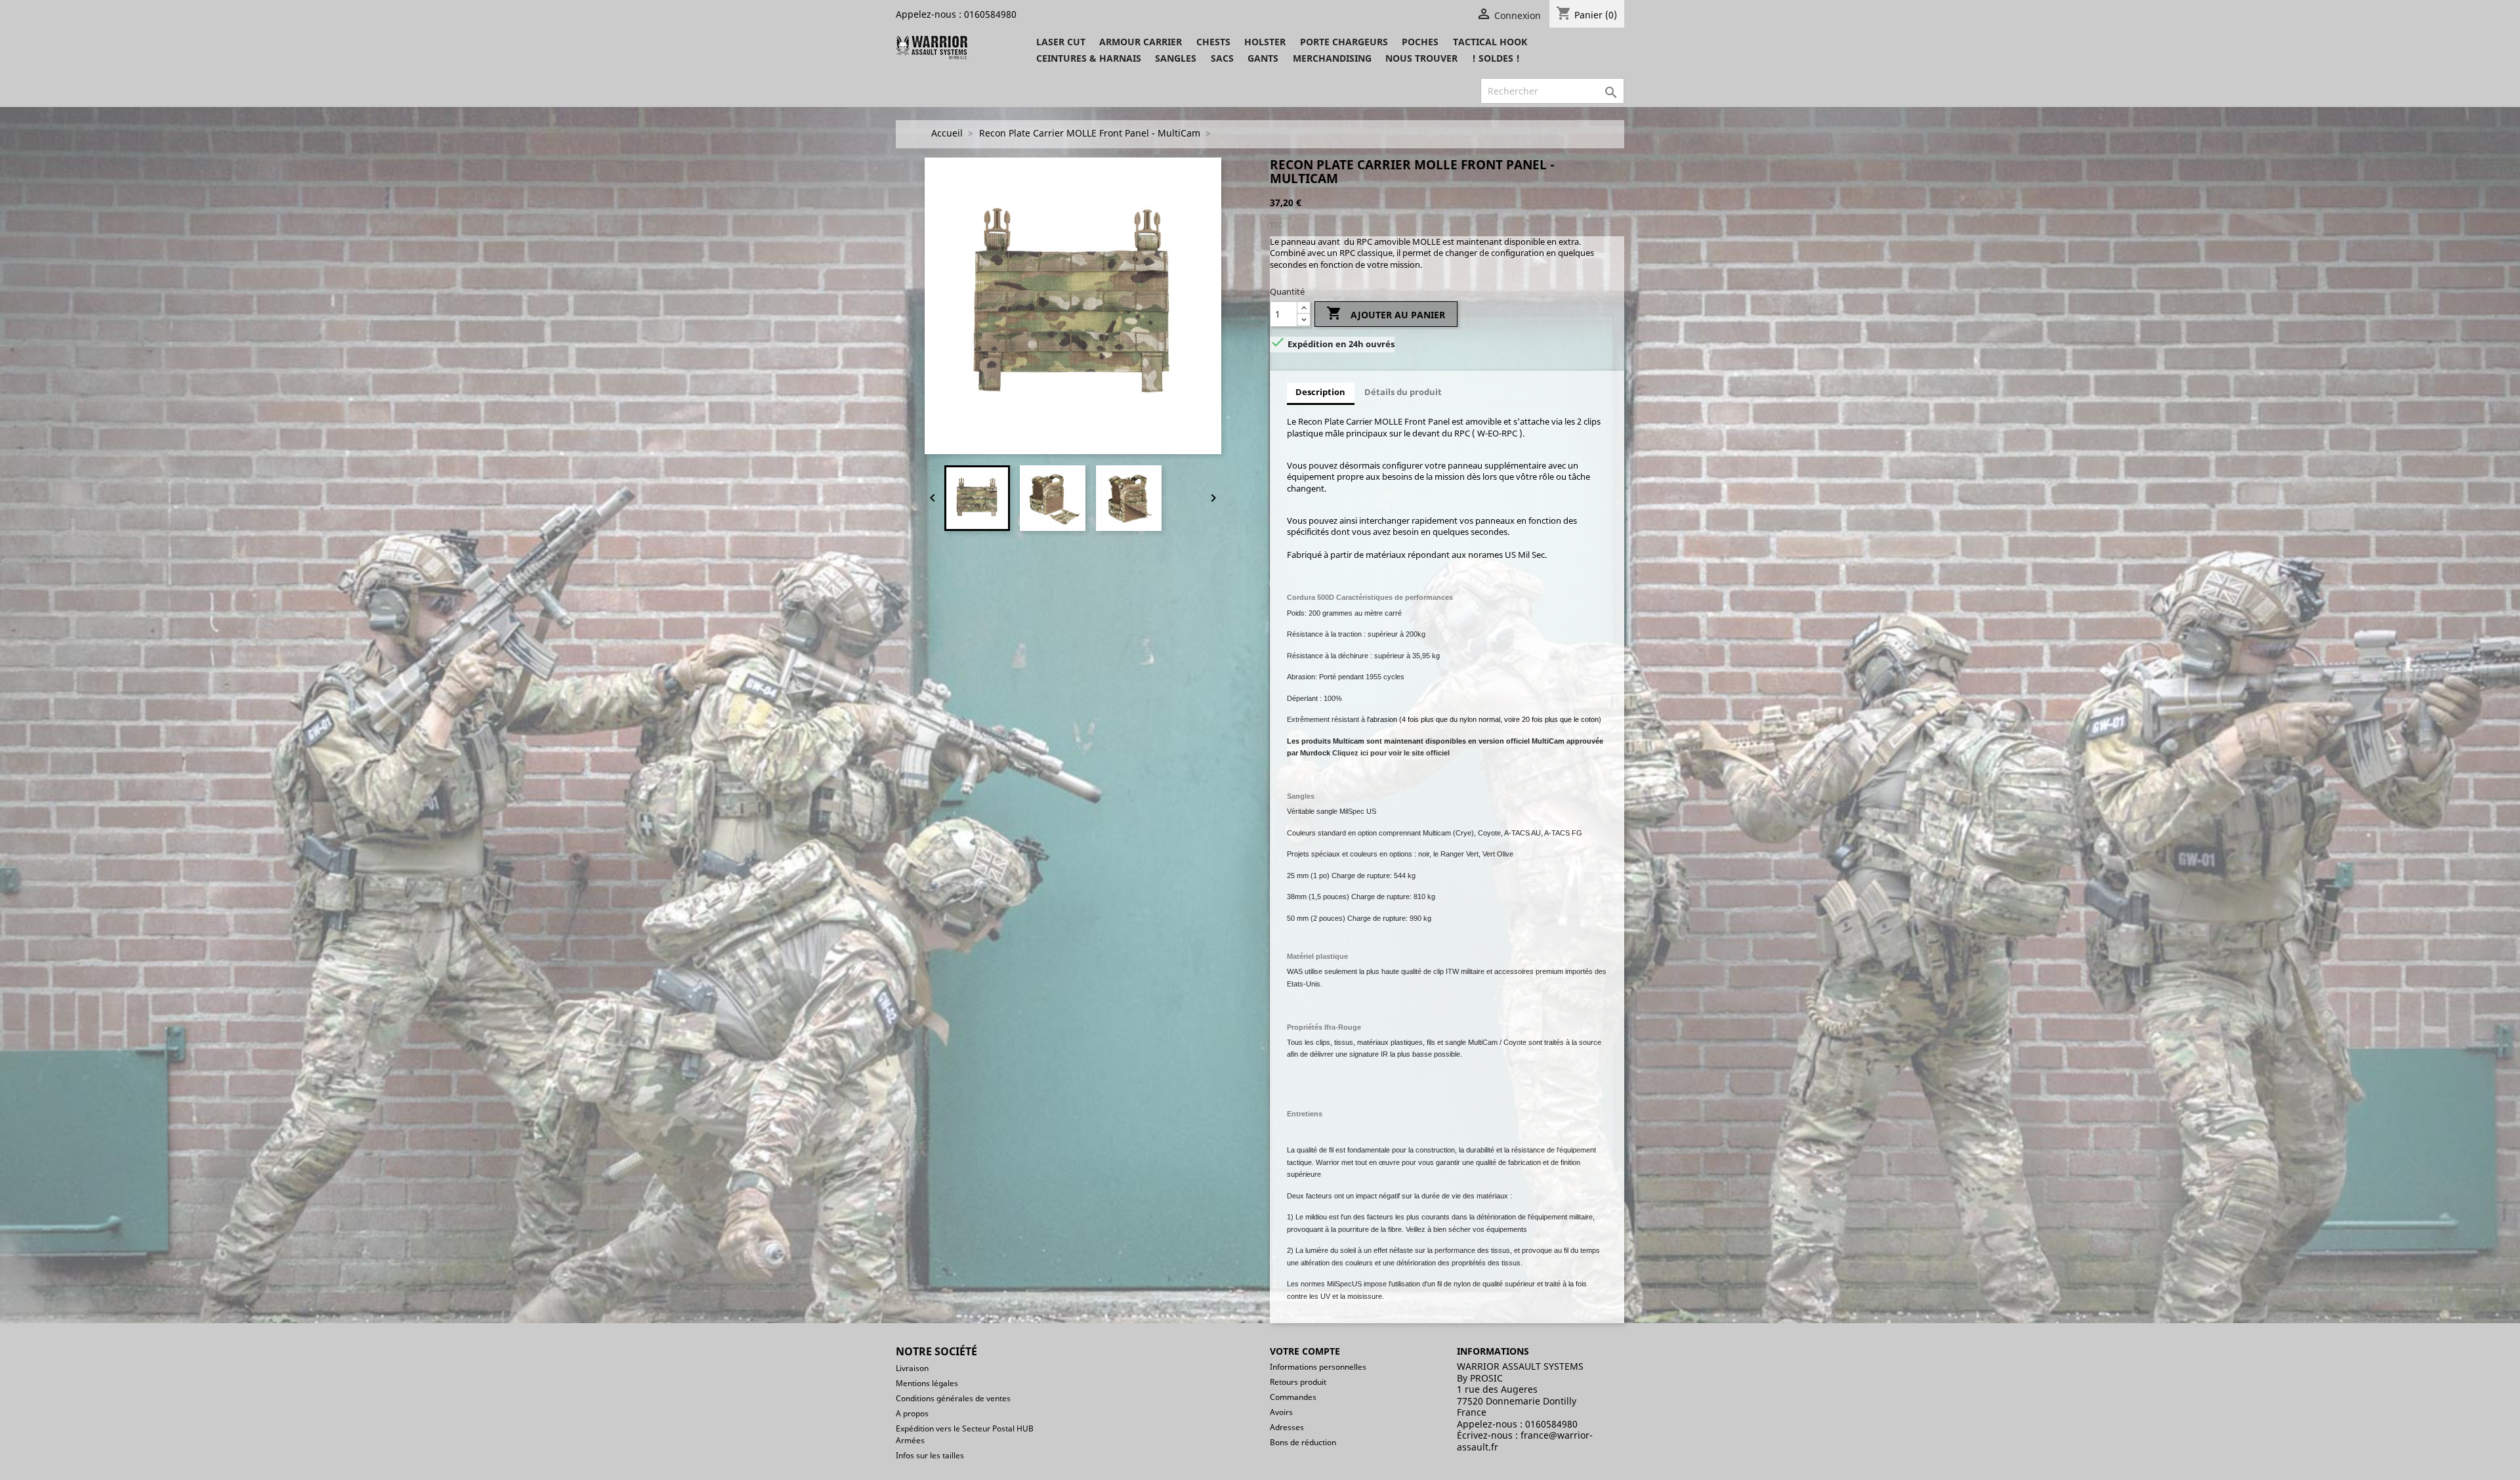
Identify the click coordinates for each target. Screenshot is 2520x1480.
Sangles (1176, 58)
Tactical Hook (1490, 42)
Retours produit (1298, 1382)
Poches (1420, 42)
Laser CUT (1061, 42)
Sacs (1222, 58)
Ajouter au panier (1386, 313)
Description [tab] (1320, 392)
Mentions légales (927, 1383)
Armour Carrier (1141, 42)
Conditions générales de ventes (953, 1398)
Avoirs (1281, 1412)
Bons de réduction (1303, 1442)
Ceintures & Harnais (1089, 58)
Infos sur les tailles (930, 1455)
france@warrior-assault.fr (1525, 1441)
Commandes (1293, 1397)
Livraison (912, 1368)
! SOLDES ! (1496, 58)
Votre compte (1305, 1351)
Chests (1213, 42)
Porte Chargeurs (1344, 42)
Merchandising (1332, 58)
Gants (1263, 58)
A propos (912, 1413)
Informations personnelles (1318, 1367)
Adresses (1287, 1427)
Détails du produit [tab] (1403, 392)
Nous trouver (1421, 58)
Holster (1265, 42)
